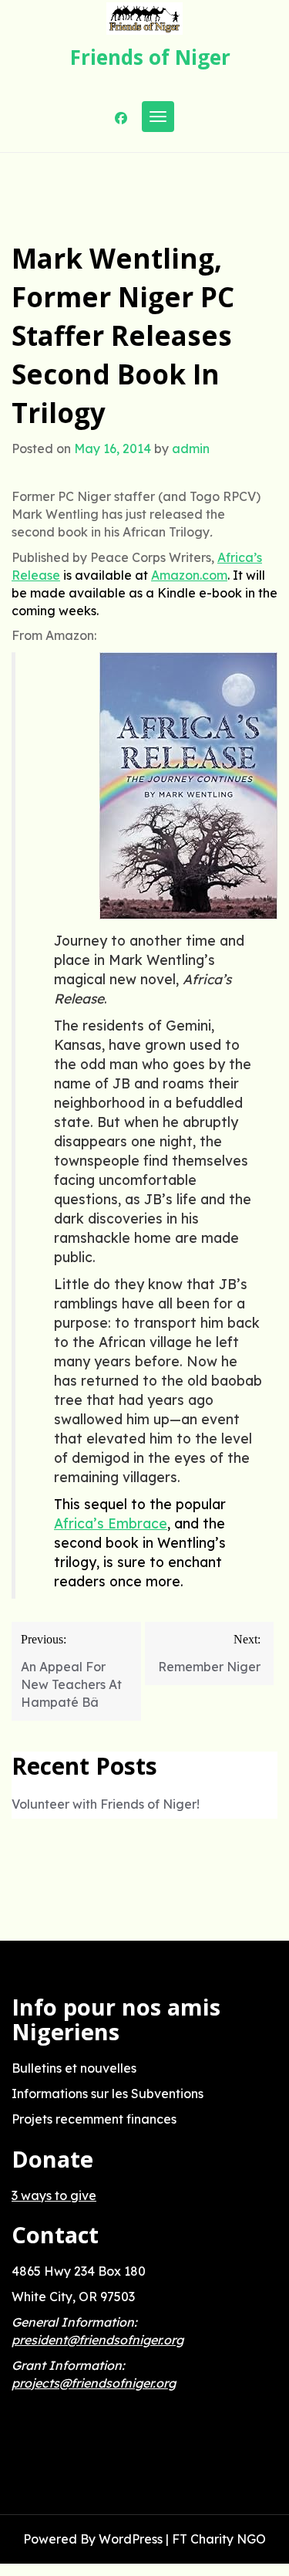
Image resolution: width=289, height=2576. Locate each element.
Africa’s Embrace (111, 1523)
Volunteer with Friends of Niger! (106, 1804)
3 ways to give (54, 2195)
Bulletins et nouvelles (74, 2068)
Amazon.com (189, 575)
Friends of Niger (150, 57)
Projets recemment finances (94, 2119)
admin (191, 449)
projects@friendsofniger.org (94, 2383)
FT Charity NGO (219, 2539)
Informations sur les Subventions (108, 2094)
